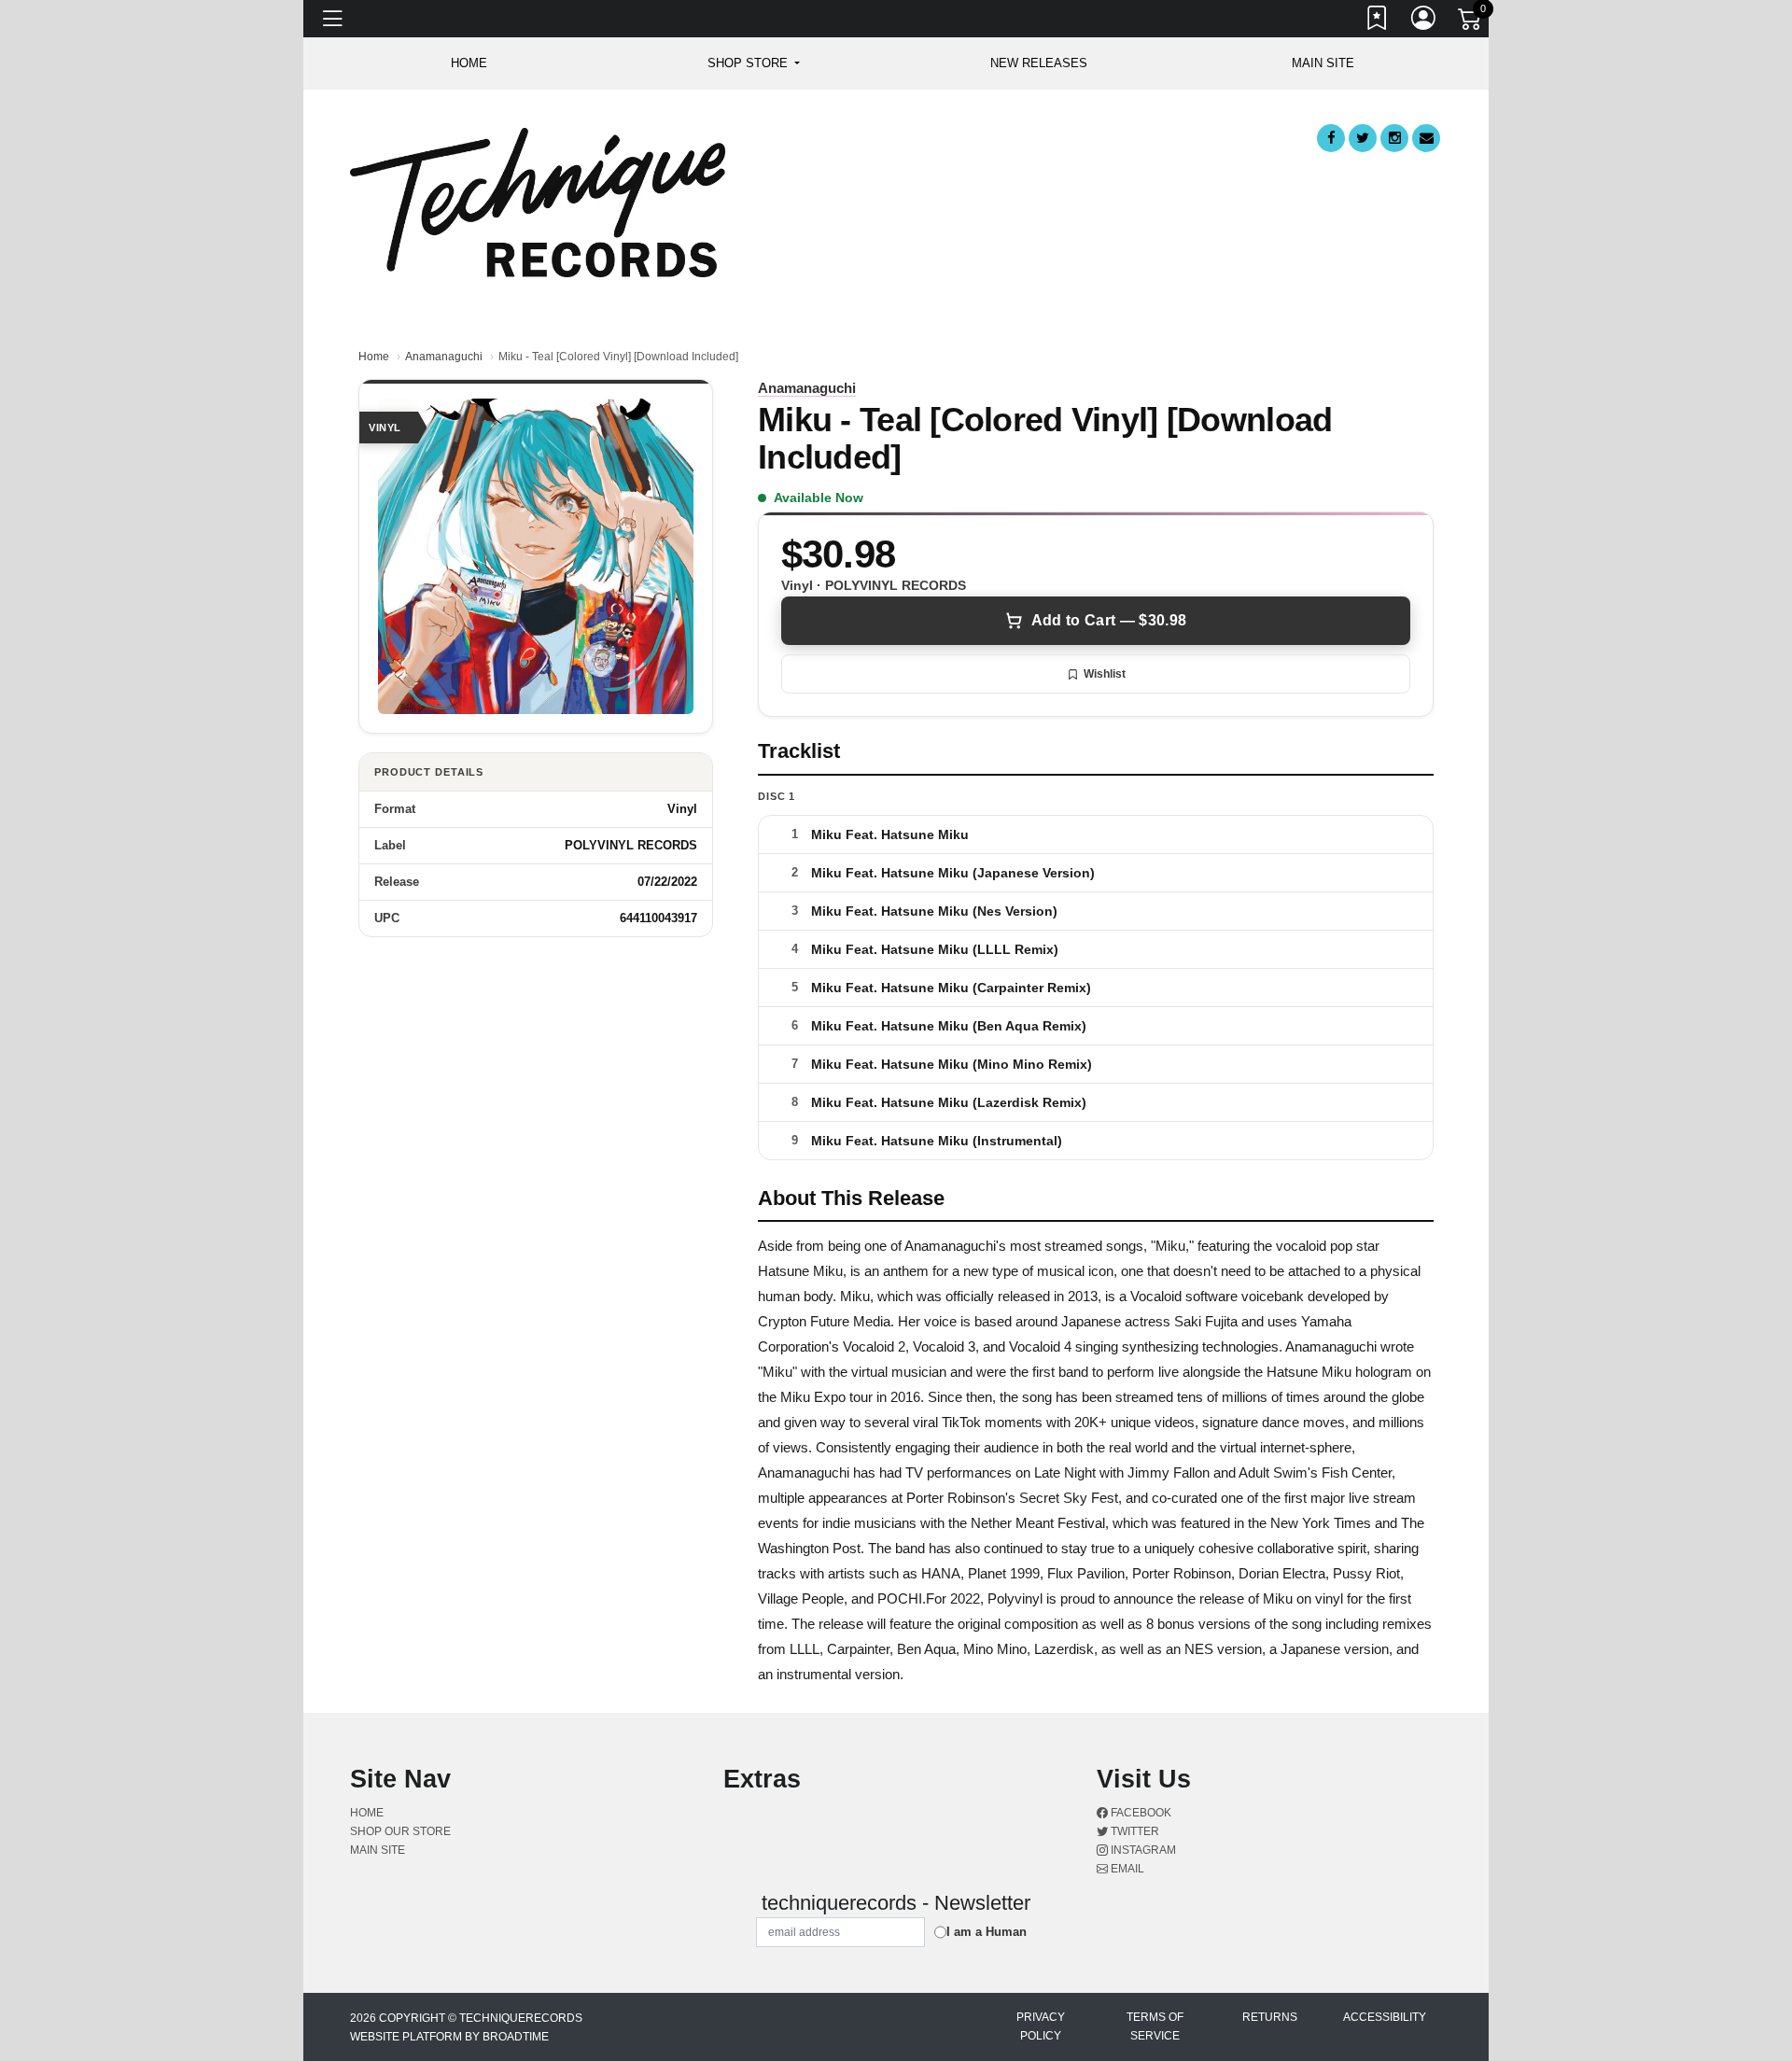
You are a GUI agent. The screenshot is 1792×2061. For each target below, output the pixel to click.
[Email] (1426, 138)
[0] (1471, 22)
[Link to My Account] (1424, 21)
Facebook (1140, 1813)
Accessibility (1385, 2017)
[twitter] (1363, 138)
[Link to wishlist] (1378, 21)
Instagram (1142, 1850)
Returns (1270, 2017)
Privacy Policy (1041, 2026)
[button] (754, 63)
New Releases (1039, 63)
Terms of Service (1155, 2026)
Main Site (1323, 63)
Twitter (1134, 1831)
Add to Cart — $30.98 (1109, 620)
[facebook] (1331, 138)
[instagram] (1394, 138)
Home (374, 357)
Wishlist (1105, 674)
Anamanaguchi (444, 357)
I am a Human (987, 1932)
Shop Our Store (400, 1831)
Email (1126, 1869)
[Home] (538, 201)
